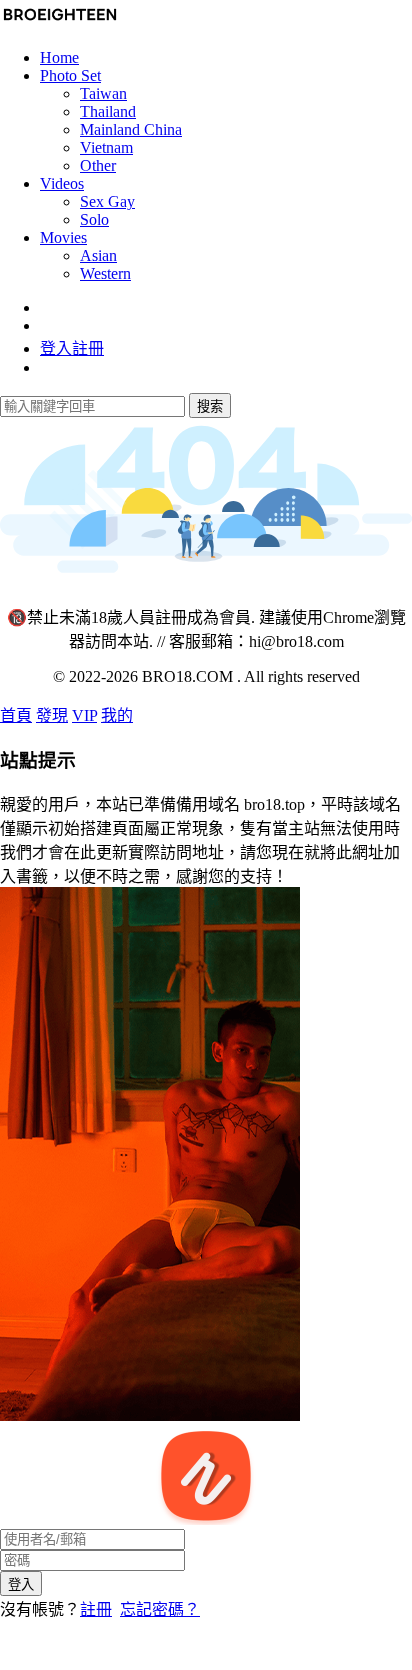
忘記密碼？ (160, 1609)
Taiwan (103, 93)
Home (59, 57)
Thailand (108, 111)
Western (105, 273)
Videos (62, 183)
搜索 (210, 406)
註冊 (96, 1609)
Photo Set (70, 75)
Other (98, 165)
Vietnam (106, 147)
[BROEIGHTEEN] (60, 23)
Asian (98, 255)
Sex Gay (107, 201)
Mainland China (131, 129)
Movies (63, 237)
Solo (94, 219)
